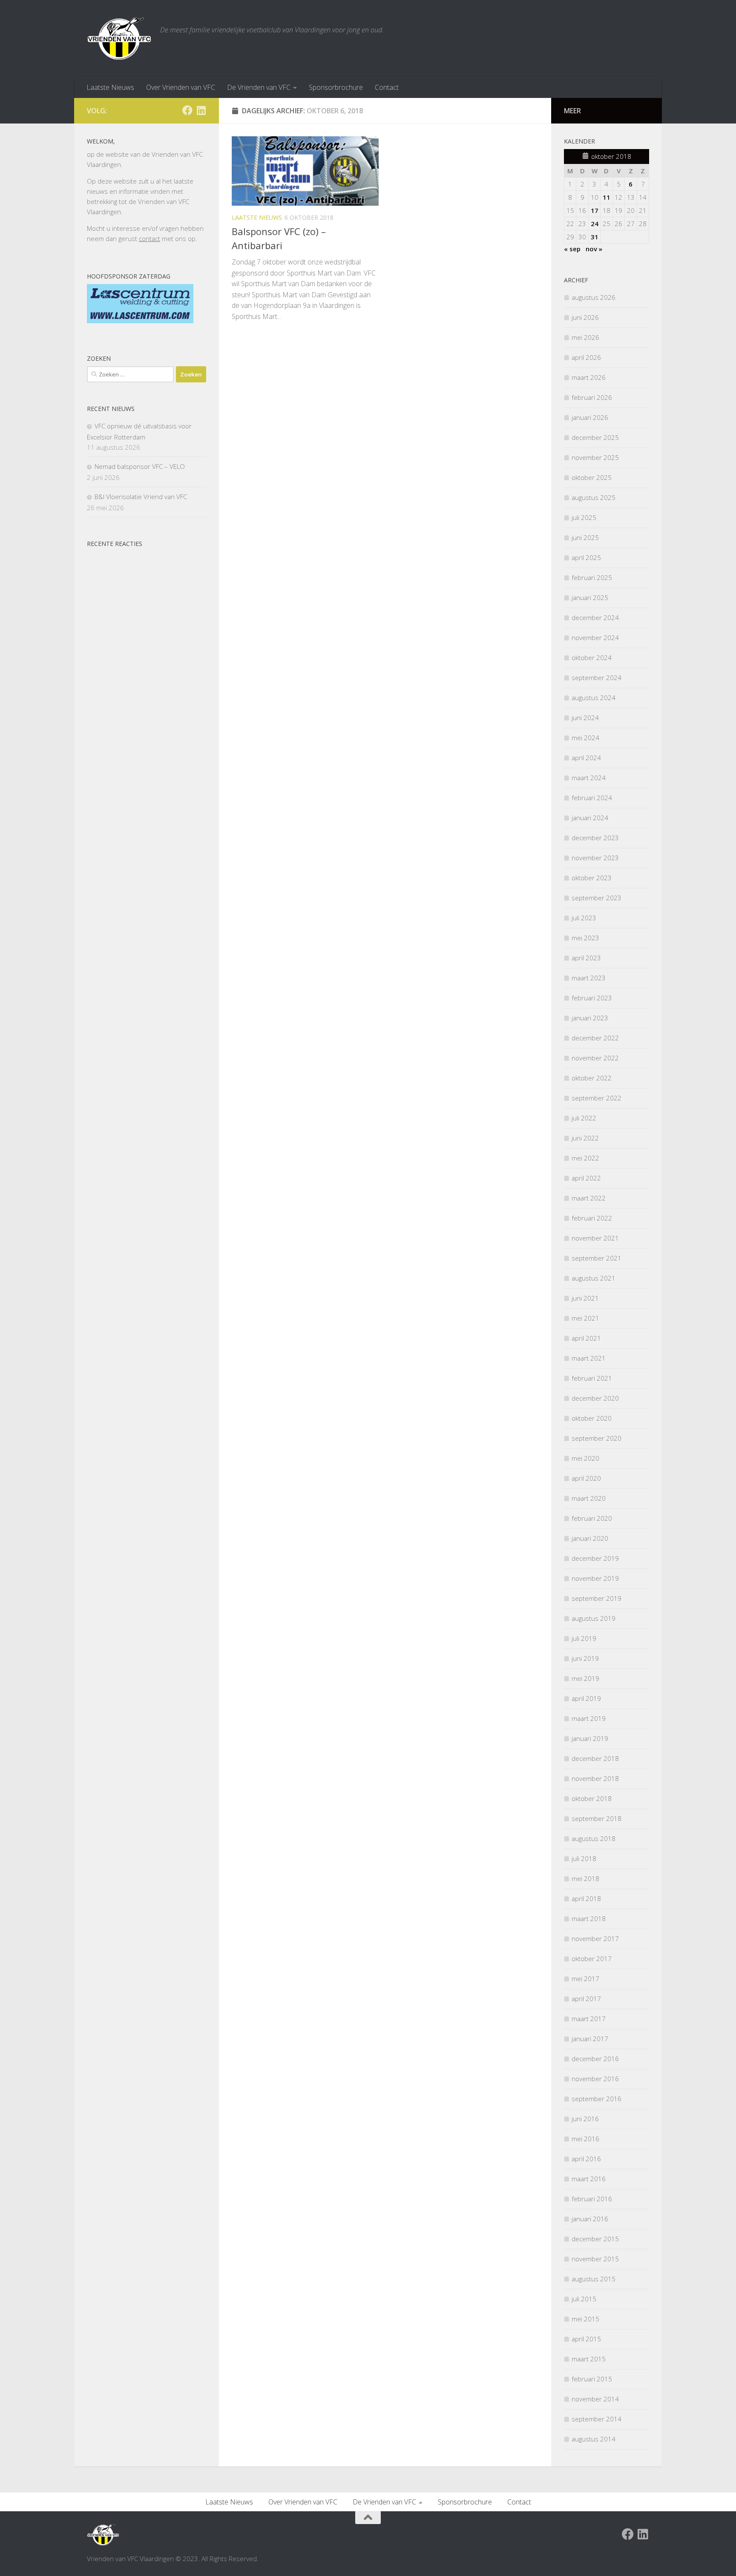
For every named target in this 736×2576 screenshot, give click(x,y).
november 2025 (595, 457)
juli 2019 (584, 1638)
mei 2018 (585, 1878)
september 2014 (597, 2419)
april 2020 (586, 1478)
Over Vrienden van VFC (181, 87)
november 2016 (595, 2079)
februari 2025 (592, 577)
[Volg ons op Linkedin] (201, 110)
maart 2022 (589, 1198)
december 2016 (595, 2059)
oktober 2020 (592, 1418)
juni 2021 (585, 1298)
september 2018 (597, 1818)
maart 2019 (589, 1718)
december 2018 (595, 1758)
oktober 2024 (592, 658)
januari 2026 (590, 417)
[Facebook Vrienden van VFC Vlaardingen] (187, 110)
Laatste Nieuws (110, 87)
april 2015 (586, 2339)
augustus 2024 (594, 698)
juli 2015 (584, 2299)
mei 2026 (585, 337)
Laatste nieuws (257, 217)
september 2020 (597, 1438)
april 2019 (586, 1698)
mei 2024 (585, 738)
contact (149, 238)
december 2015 (595, 2239)
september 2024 (597, 678)
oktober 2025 (592, 477)
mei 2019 (585, 1678)
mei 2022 (585, 1158)
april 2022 (586, 1178)
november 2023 (595, 858)
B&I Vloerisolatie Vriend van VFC (141, 497)
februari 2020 (592, 1518)
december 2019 (595, 1558)
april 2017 (586, 1999)
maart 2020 (589, 1498)
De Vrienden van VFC (259, 87)
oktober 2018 (592, 1798)
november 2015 (595, 2259)
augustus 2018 (594, 1838)
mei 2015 (585, 2319)
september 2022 (597, 1098)
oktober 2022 (592, 1078)
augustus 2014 (594, 2439)
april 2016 (586, 2159)
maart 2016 (589, 2179)
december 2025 (595, 437)
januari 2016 (590, 2219)
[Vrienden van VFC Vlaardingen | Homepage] (119, 38)
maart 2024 (589, 778)
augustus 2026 (594, 297)
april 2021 (586, 1338)
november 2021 (595, 1238)
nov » (594, 249)
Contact (387, 87)
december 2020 (595, 1398)
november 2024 (595, 638)
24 (595, 224)
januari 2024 (590, 818)
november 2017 (595, 1938)
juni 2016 (585, 2119)
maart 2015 (589, 2359)
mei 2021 (585, 1318)
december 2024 (595, 617)
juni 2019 (585, 1658)
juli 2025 (584, 517)
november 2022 (595, 1058)
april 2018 (586, 1898)
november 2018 (595, 1778)
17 (595, 210)
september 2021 (597, 1258)
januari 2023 (590, 1018)
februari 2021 (592, 1378)
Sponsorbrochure (336, 87)
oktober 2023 (592, 878)
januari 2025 (590, 597)
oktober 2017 (592, 1959)
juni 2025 (585, 537)
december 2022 (595, 1038)
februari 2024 (592, 798)
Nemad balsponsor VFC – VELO (140, 466)
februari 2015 (592, 2379)
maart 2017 (589, 2019)
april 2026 (586, 357)
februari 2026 (592, 397)
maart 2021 (589, 1358)
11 (607, 197)
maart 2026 (589, 377)
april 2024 (586, 758)
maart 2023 (589, 978)
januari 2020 (590, 1538)
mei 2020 (585, 1458)
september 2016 (597, 2099)
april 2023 (586, 958)
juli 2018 (584, 1858)
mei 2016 (585, 2139)
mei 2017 (585, 1979)
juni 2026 (585, 317)
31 (595, 237)
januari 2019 (590, 1738)
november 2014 (595, 2399)
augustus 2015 (594, 2279)
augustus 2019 (594, 1618)
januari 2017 (590, 2039)
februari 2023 (592, 998)
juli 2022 (584, 1118)
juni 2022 (585, 1138)
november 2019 (595, 1578)
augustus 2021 (594, 1278)
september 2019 (597, 1598)
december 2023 (595, 838)
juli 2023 (584, 918)
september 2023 (597, 898)
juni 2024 (585, 718)
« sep (572, 249)
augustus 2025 (594, 497)
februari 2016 (592, 2199)
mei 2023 (585, 938)
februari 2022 (592, 1218)
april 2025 (586, 557)
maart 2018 (589, 1918)
